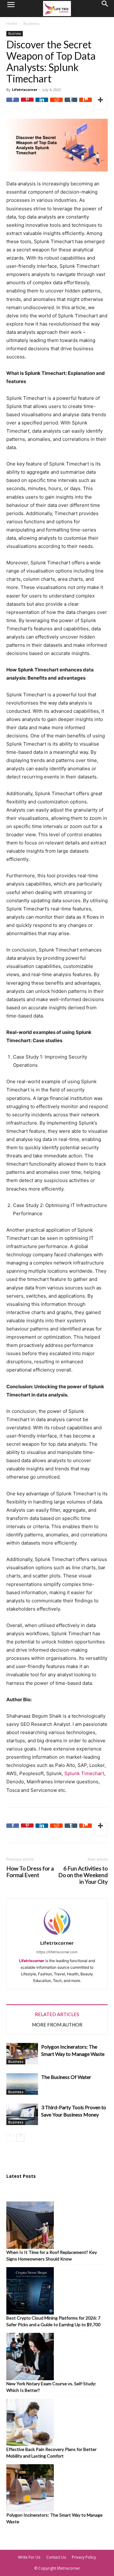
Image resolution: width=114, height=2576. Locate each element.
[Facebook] (13, 104)
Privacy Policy (84, 2557)
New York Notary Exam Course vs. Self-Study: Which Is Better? (51, 2387)
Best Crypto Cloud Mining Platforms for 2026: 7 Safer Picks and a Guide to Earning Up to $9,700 (53, 2321)
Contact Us (56, 2557)
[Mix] (85, 104)
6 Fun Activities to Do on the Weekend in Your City (83, 1875)
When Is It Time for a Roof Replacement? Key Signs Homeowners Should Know (52, 2255)
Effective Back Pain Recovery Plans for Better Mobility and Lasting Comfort (51, 2453)
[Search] (105, 9)
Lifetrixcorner (25, 90)
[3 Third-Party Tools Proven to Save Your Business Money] (22, 2114)
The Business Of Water (66, 2077)
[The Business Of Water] (22, 2084)
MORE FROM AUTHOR (57, 2025)
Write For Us (29, 2557)
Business (31, 24)
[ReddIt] (56, 104)
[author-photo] (57, 1936)
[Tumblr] (71, 104)
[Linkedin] (42, 104)
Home (12, 24)
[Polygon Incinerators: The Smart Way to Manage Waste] (22, 2054)
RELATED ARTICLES (57, 2014)
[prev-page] (10, 2138)
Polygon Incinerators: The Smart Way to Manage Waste (54, 2518)
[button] (11, 9)
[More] (100, 104)
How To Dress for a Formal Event (30, 1872)
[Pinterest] (27, 104)
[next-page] (20, 2138)
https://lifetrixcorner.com (57, 1952)
